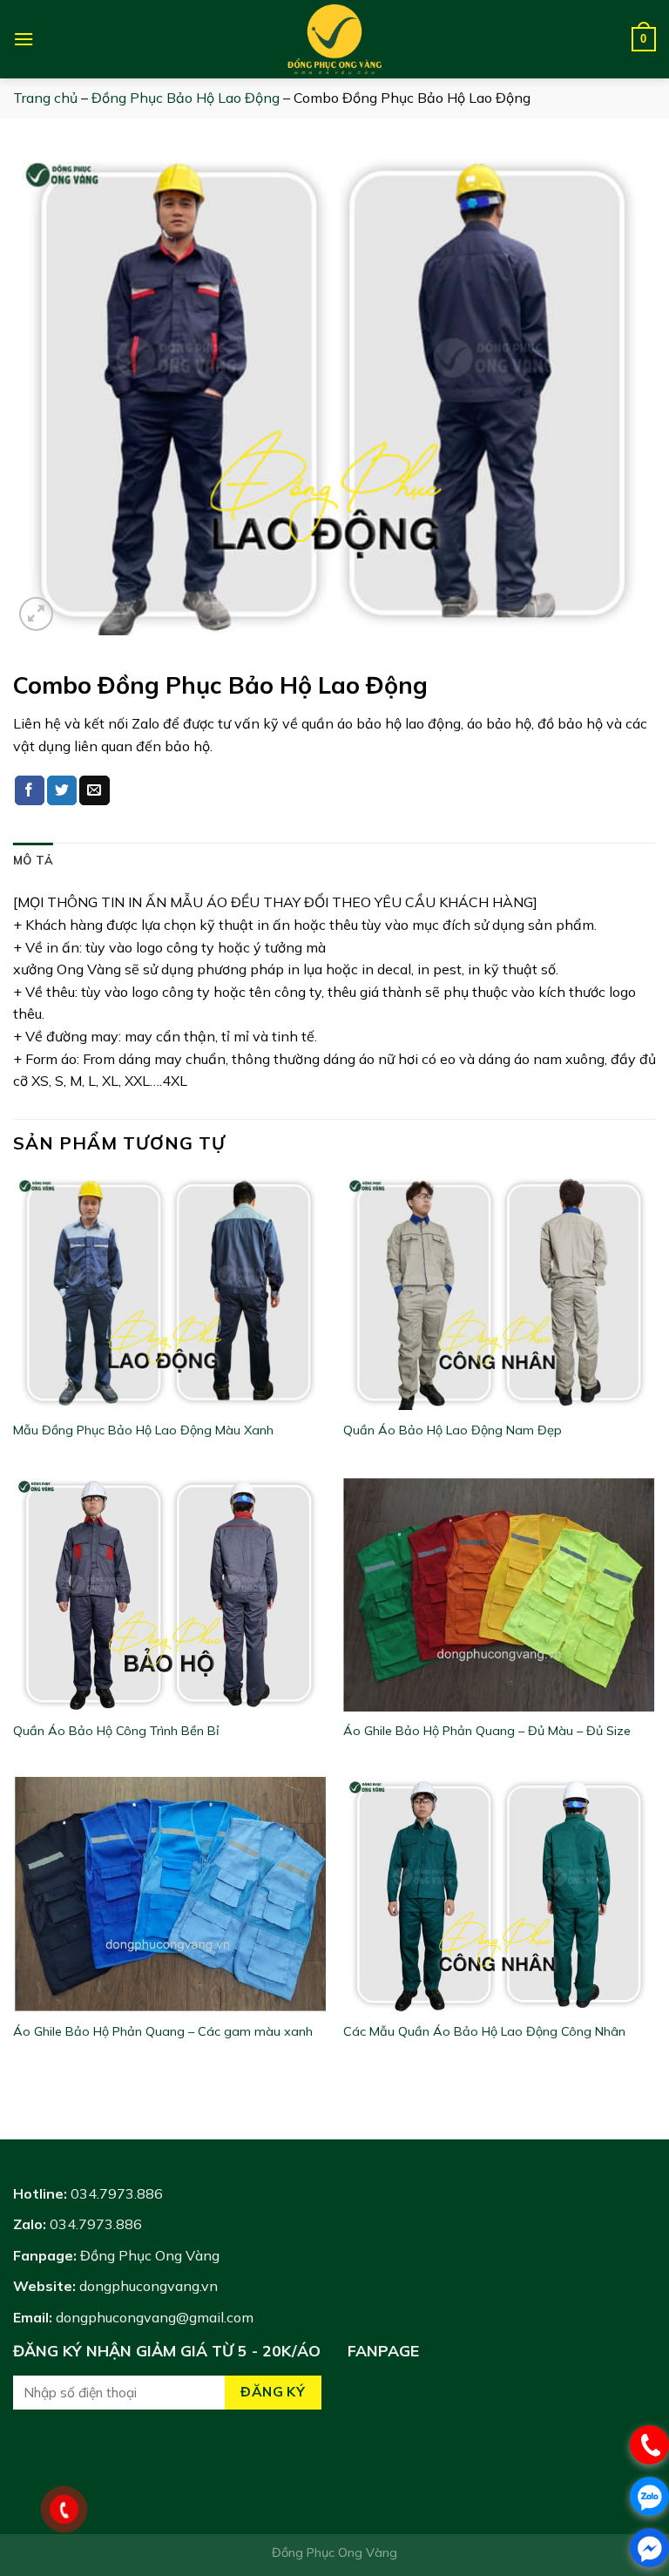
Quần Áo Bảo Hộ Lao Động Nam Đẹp (453, 1430)
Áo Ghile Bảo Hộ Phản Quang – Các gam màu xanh (163, 2031)
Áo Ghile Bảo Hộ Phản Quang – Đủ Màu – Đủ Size (487, 1731)
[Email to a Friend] (94, 790)
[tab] (33, 860)
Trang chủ (45, 98)
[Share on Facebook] (30, 790)
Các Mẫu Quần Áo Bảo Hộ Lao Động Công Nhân (484, 2031)
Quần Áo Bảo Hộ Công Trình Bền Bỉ (116, 1731)
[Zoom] (36, 614)
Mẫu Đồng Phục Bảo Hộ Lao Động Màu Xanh (143, 1430)
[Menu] (24, 39)
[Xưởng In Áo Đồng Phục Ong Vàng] (334, 39)
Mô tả (33, 860)
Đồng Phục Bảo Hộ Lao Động (186, 98)
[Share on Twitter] (62, 790)
